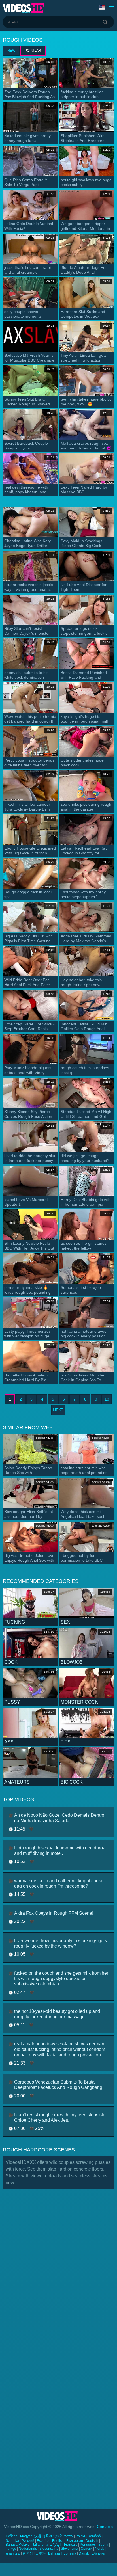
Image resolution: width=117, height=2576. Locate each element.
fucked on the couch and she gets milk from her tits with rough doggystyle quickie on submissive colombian (61, 1979)
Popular (33, 51)
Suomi (103, 2545)
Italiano (38, 2545)
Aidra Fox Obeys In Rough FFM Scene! (54, 1913)
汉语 (38, 2536)
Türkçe (11, 2549)
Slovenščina (49, 2549)
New (11, 51)
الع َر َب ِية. (54, 2545)
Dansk (84, 2553)
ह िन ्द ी (53, 2536)
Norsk (99, 2549)
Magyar (26, 2536)
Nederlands (28, 2549)
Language (102, 8)
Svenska (12, 2541)
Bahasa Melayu (18, 2545)
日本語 (41, 2553)
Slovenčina (70, 2549)
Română (94, 2536)
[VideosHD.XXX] (23, 8)
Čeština (12, 2536)
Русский (28, 2541)
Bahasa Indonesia (62, 2553)
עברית (69, 2536)
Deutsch (92, 2541)
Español (43, 2541)
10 (107, 1399)
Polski (80, 2536)
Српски (87, 2549)
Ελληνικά (98, 2553)
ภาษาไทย (13, 2553)
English (58, 2541)
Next (58, 1410)
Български (75, 2541)
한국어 (28, 2553)
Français (71, 2545)
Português (88, 2545)
